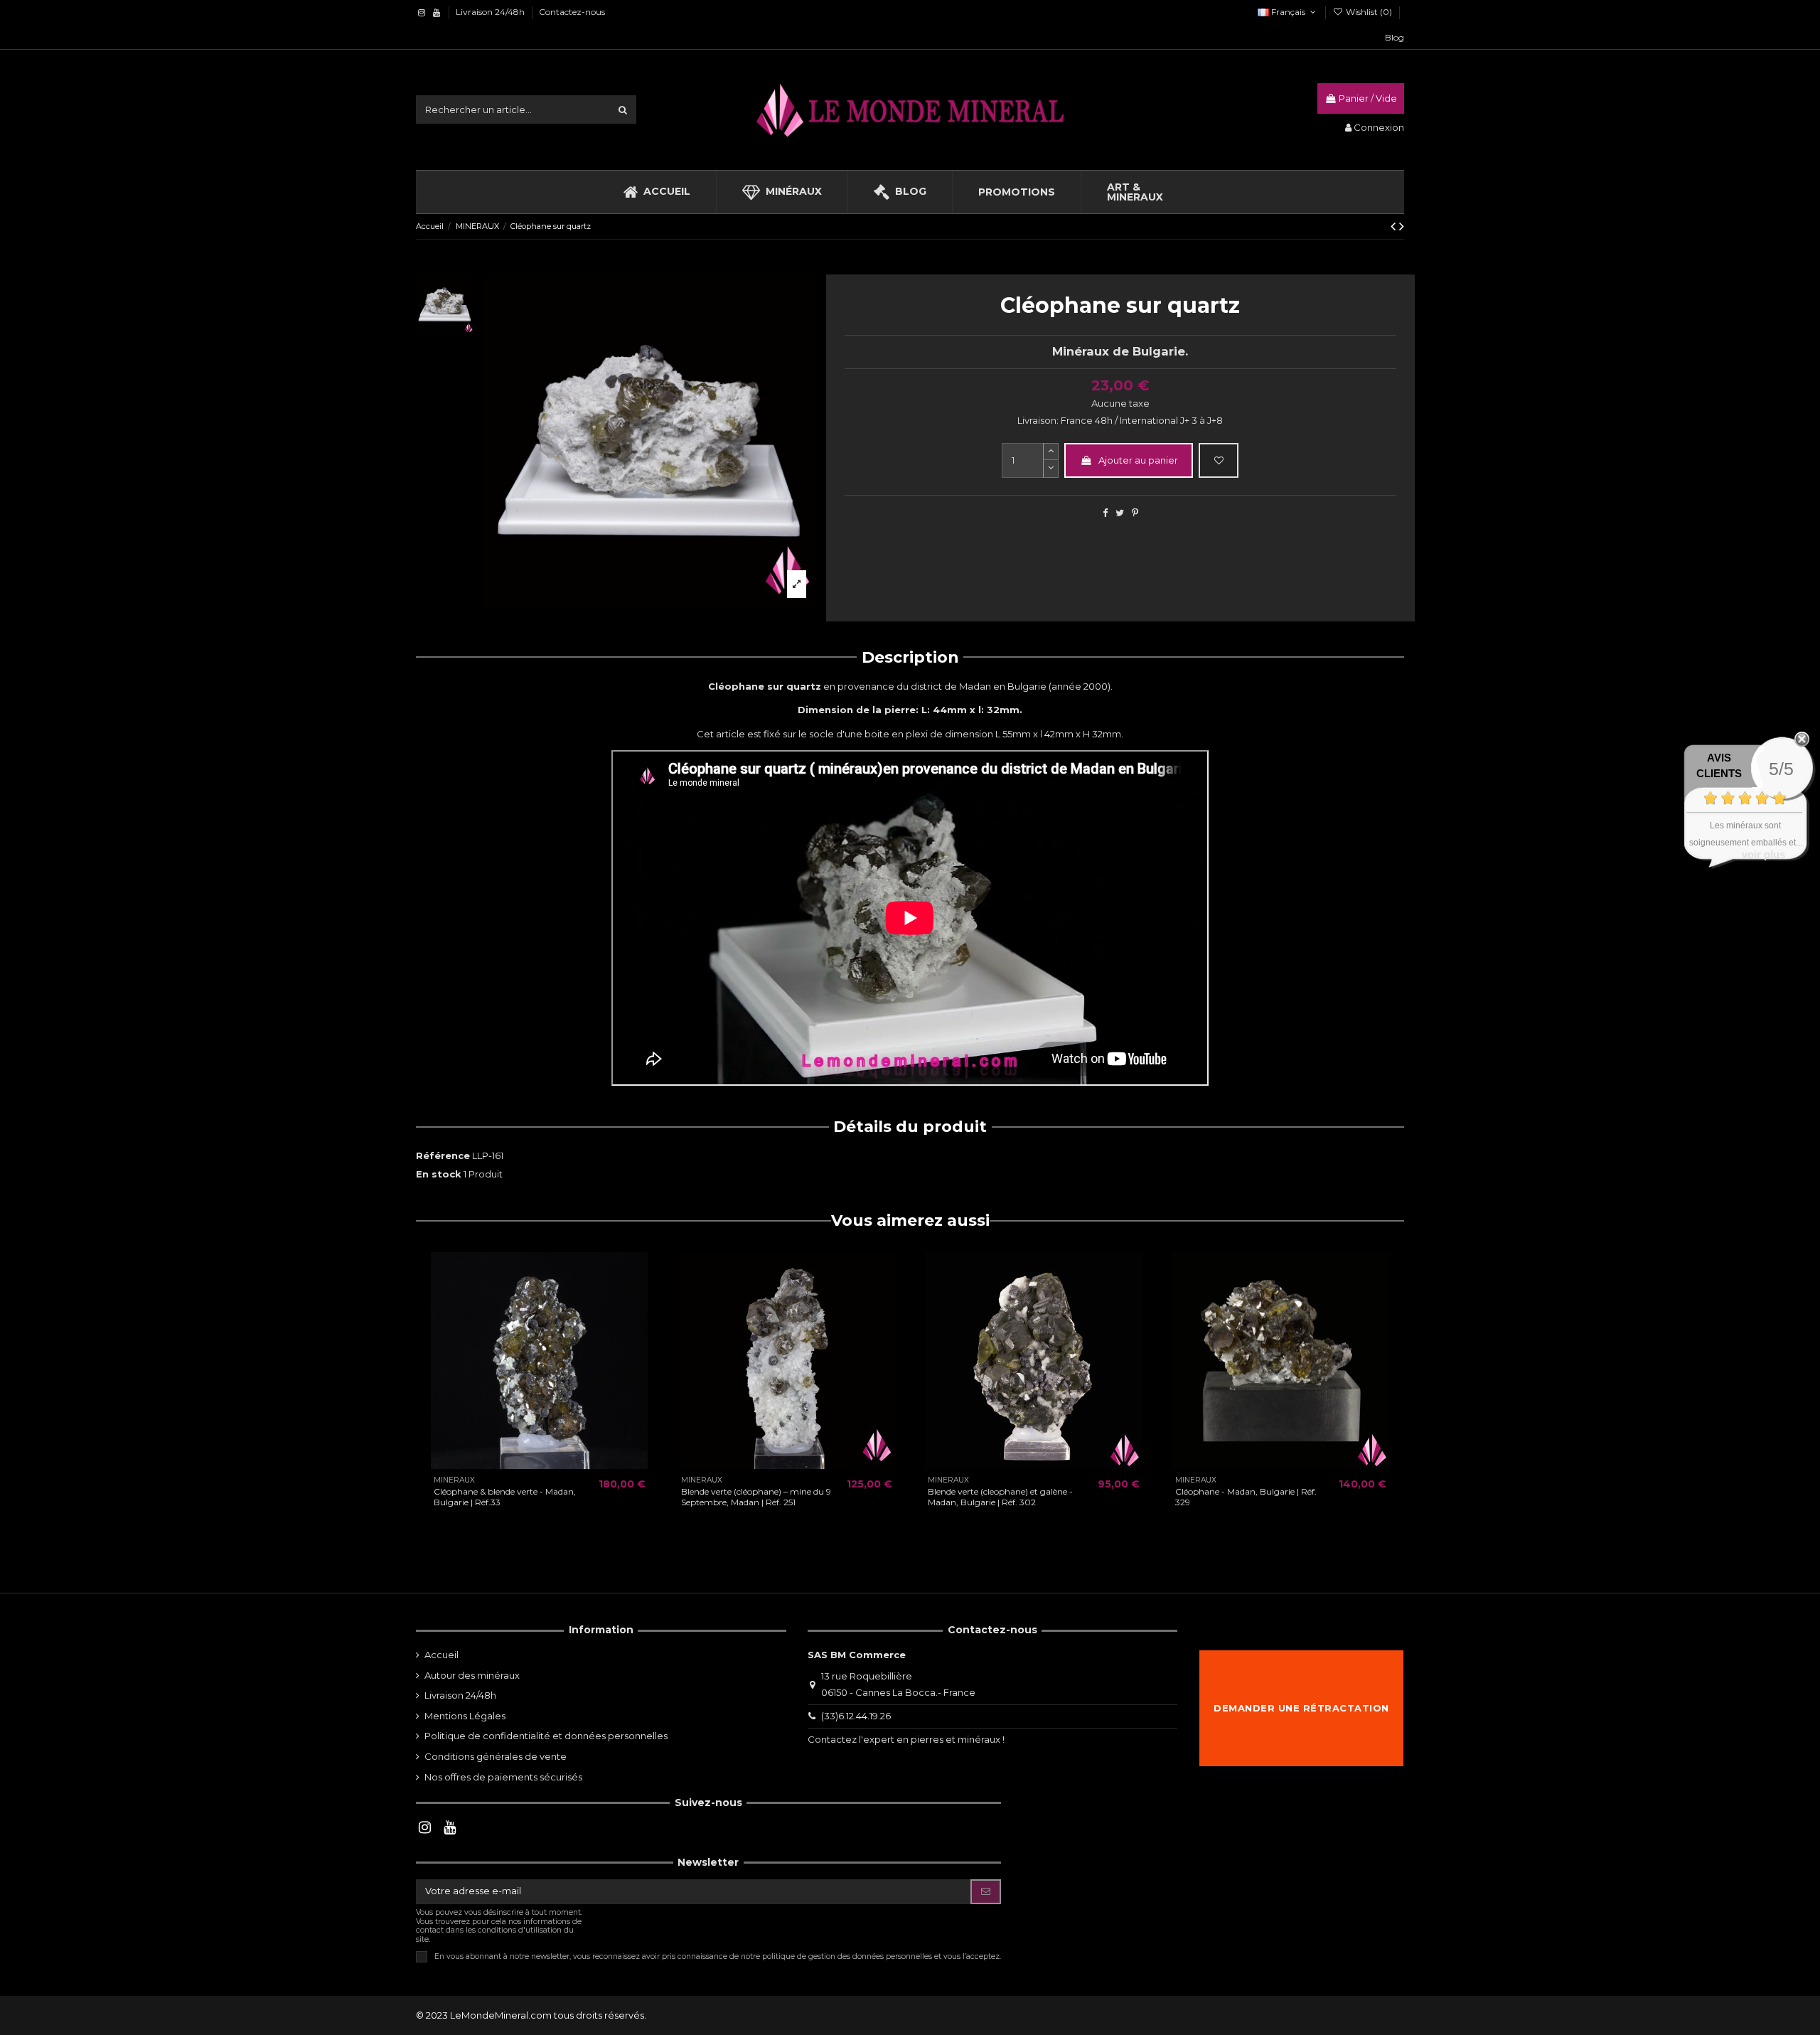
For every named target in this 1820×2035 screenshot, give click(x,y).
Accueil (441, 1655)
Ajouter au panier (1138, 460)
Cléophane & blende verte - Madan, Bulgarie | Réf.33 (505, 1496)
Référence (443, 1155)
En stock (439, 1174)
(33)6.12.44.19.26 (856, 1716)
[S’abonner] (986, 1892)
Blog (1395, 37)
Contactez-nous (572, 12)
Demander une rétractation (1301, 1708)
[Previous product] (1395, 226)
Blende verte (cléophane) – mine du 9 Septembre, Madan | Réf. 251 (756, 1496)
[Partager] (1105, 513)
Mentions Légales (465, 1716)
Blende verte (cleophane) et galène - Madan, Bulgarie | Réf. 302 (1000, 1496)
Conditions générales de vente (496, 1756)
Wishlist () (1369, 12)
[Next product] (1402, 226)
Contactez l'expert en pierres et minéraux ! (906, 1739)
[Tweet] (1120, 513)
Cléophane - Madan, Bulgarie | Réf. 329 (1246, 1496)
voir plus (1763, 854)
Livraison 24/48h (491, 12)
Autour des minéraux (472, 1675)
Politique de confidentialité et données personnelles (546, 1736)
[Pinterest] (1135, 513)
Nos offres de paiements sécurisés (503, 1777)
